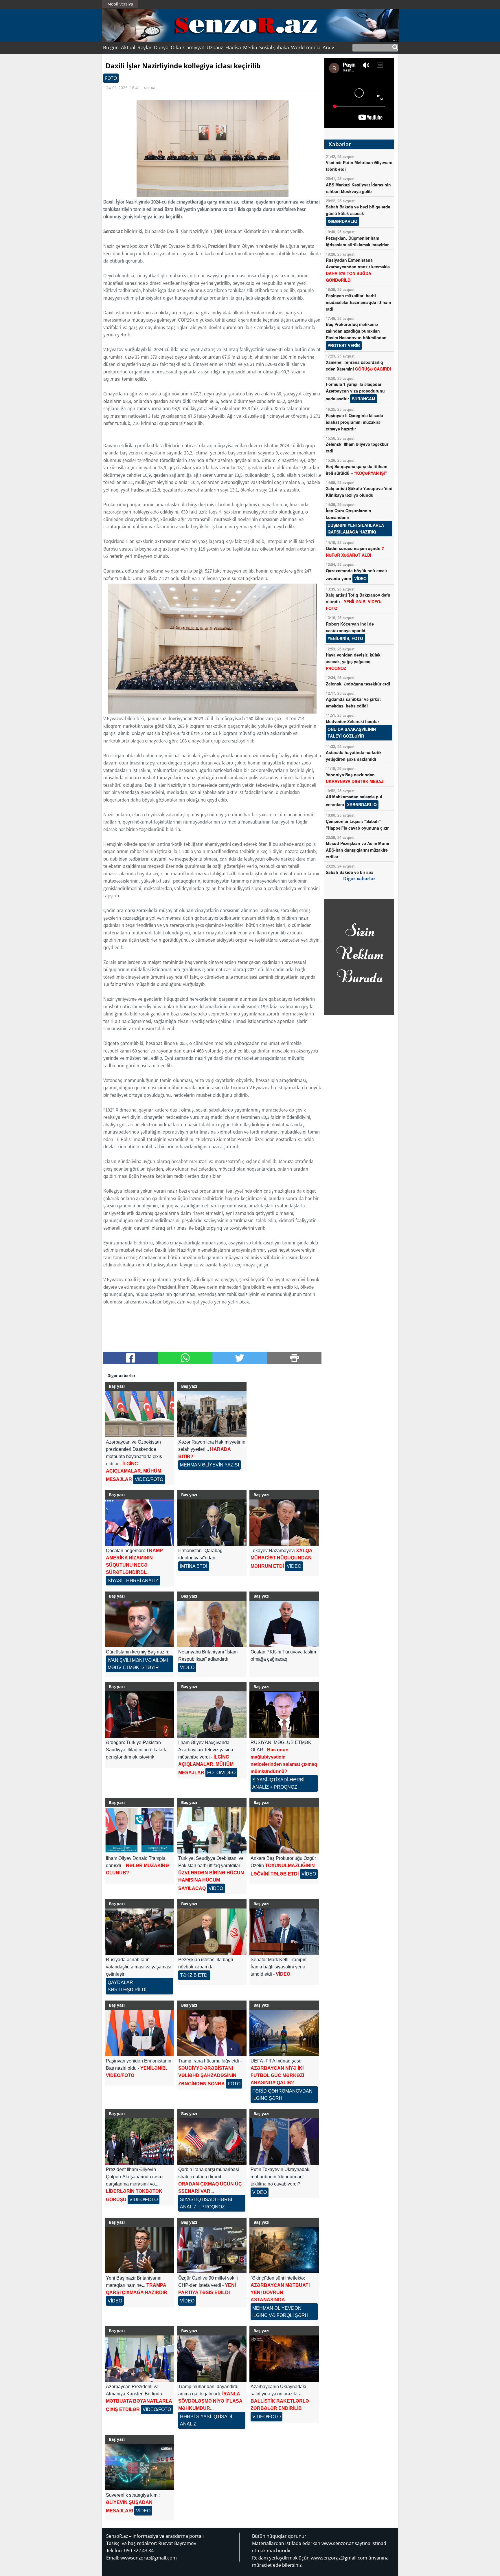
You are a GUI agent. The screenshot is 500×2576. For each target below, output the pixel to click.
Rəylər (145, 47)
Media (250, 47)
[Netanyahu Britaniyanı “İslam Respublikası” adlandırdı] (212, 1624)
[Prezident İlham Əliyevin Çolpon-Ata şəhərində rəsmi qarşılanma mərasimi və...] (139, 2142)
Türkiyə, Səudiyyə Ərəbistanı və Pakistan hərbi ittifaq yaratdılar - (211, 1873)
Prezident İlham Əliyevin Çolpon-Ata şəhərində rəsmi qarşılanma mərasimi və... (135, 2184)
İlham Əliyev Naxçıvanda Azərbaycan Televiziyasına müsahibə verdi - (207, 1758)
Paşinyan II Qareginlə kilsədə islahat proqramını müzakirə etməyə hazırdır (354, 422)
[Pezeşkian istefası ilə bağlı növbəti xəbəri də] (212, 1932)
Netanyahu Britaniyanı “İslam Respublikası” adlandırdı (208, 1660)
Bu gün (111, 47)
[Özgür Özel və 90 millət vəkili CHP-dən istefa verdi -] (212, 2250)
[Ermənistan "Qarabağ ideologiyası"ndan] (212, 1523)
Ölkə (176, 47)
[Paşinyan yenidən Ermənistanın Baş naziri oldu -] (139, 2033)
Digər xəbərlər (359, 879)
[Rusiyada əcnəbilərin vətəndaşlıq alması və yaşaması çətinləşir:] (139, 1932)
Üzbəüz (215, 47)
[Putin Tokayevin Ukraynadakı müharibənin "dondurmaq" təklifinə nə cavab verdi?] (284, 2142)
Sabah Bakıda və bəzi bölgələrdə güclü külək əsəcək (358, 214)
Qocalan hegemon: (134, 1566)
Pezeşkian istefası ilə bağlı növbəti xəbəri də (206, 1967)
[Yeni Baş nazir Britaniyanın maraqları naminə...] (139, 2250)
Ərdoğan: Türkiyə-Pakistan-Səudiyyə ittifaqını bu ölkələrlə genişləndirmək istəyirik (137, 1750)
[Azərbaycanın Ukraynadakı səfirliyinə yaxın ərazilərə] (284, 2359)
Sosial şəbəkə (274, 47)
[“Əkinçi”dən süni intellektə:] (284, 2250)
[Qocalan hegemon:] (139, 1523)
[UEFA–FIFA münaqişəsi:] (284, 2033)
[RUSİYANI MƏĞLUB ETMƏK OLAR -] (284, 1715)
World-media (306, 47)
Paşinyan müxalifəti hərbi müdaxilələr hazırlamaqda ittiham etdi (358, 302)
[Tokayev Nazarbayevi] (284, 1523)
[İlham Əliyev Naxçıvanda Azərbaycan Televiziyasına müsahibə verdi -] (212, 1715)
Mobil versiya (120, 4)
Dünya (161, 47)
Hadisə (233, 47)
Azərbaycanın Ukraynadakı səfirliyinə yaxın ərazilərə (280, 2402)
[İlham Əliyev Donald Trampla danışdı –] (139, 1830)
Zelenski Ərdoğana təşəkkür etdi (358, 684)
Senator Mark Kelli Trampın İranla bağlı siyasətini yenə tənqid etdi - (279, 1967)
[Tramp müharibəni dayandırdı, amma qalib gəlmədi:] (212, 2359)
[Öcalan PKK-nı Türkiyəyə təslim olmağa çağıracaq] (284, 1624)
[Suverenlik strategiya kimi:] (139, 2467)
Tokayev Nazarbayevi (281, 1558)
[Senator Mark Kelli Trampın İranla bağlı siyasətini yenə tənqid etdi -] (284, 1932)
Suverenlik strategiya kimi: (133, 2503)
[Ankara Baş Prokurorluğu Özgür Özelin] (284, 1830)
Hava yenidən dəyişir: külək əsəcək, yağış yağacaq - (353, 661)
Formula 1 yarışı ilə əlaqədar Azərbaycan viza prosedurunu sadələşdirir (355, 391)
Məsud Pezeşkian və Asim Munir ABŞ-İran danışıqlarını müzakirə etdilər (358, 850)
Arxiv (328, 47)
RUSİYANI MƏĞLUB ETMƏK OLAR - (284, 1765)
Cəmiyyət (194, 47)
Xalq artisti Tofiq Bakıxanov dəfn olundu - (358, 602)
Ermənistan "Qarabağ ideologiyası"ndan (200, 1558)
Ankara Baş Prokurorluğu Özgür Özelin (283, 1866)
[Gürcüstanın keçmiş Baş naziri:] (139, 1624)
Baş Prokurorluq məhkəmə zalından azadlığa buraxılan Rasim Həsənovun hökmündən (356, 335)
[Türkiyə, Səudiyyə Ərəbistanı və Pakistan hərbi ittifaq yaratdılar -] (212, 1830)
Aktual (128, 47)
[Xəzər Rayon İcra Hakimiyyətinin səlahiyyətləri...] (212, 1414)
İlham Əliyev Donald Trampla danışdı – (137, 1865)
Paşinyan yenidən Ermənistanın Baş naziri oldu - (139, 2068)
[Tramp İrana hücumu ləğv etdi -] (212, 2033)
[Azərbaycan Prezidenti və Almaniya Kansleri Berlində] (139, 2359)
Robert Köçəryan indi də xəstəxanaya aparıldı (350, 631)
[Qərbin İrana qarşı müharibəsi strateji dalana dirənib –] (212, 2142)
